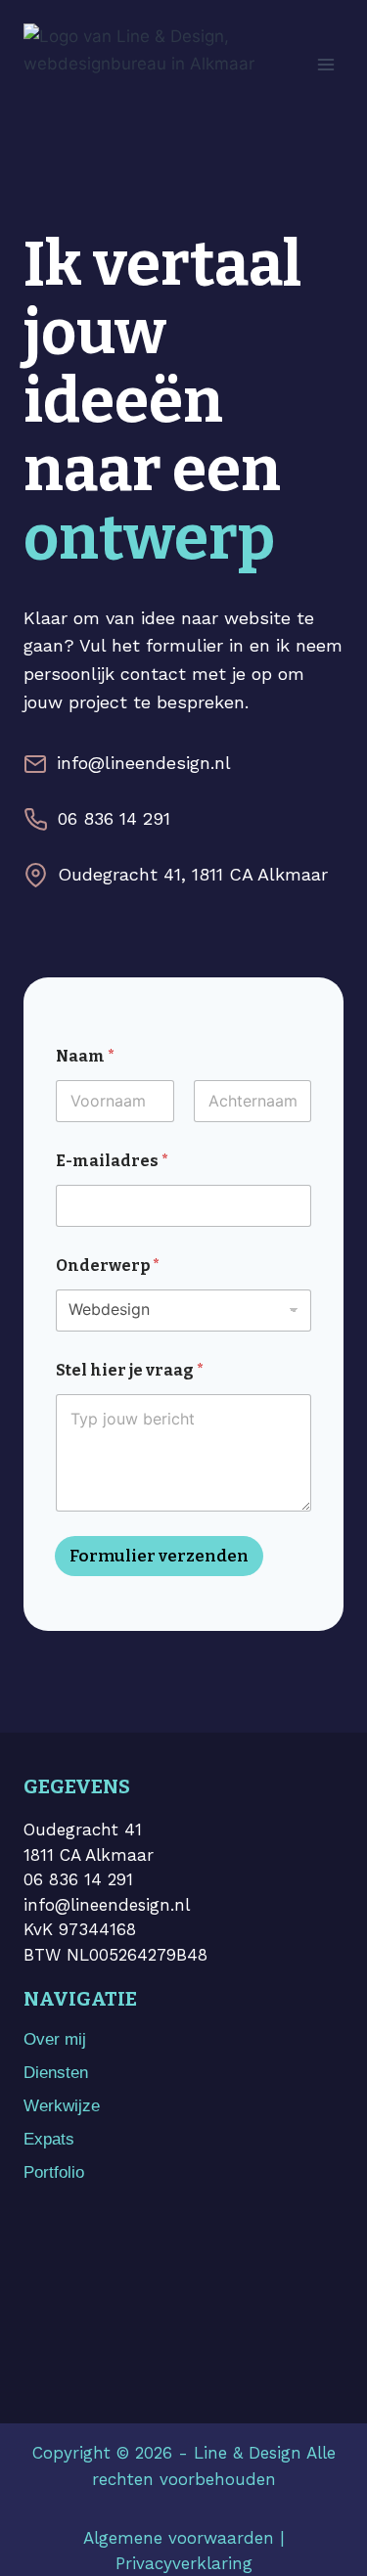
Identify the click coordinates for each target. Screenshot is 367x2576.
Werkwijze (62, 2106)
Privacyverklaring (184, 2563)
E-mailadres (112, 1161)
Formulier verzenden (159, 1556)
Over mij (55, 2039)
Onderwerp (108, 1265)
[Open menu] (325, 64)
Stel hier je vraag (130, 1370)
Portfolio (54, 2172)
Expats (49, 2139)
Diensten (56, 2073)
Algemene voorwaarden (179, 2538)
